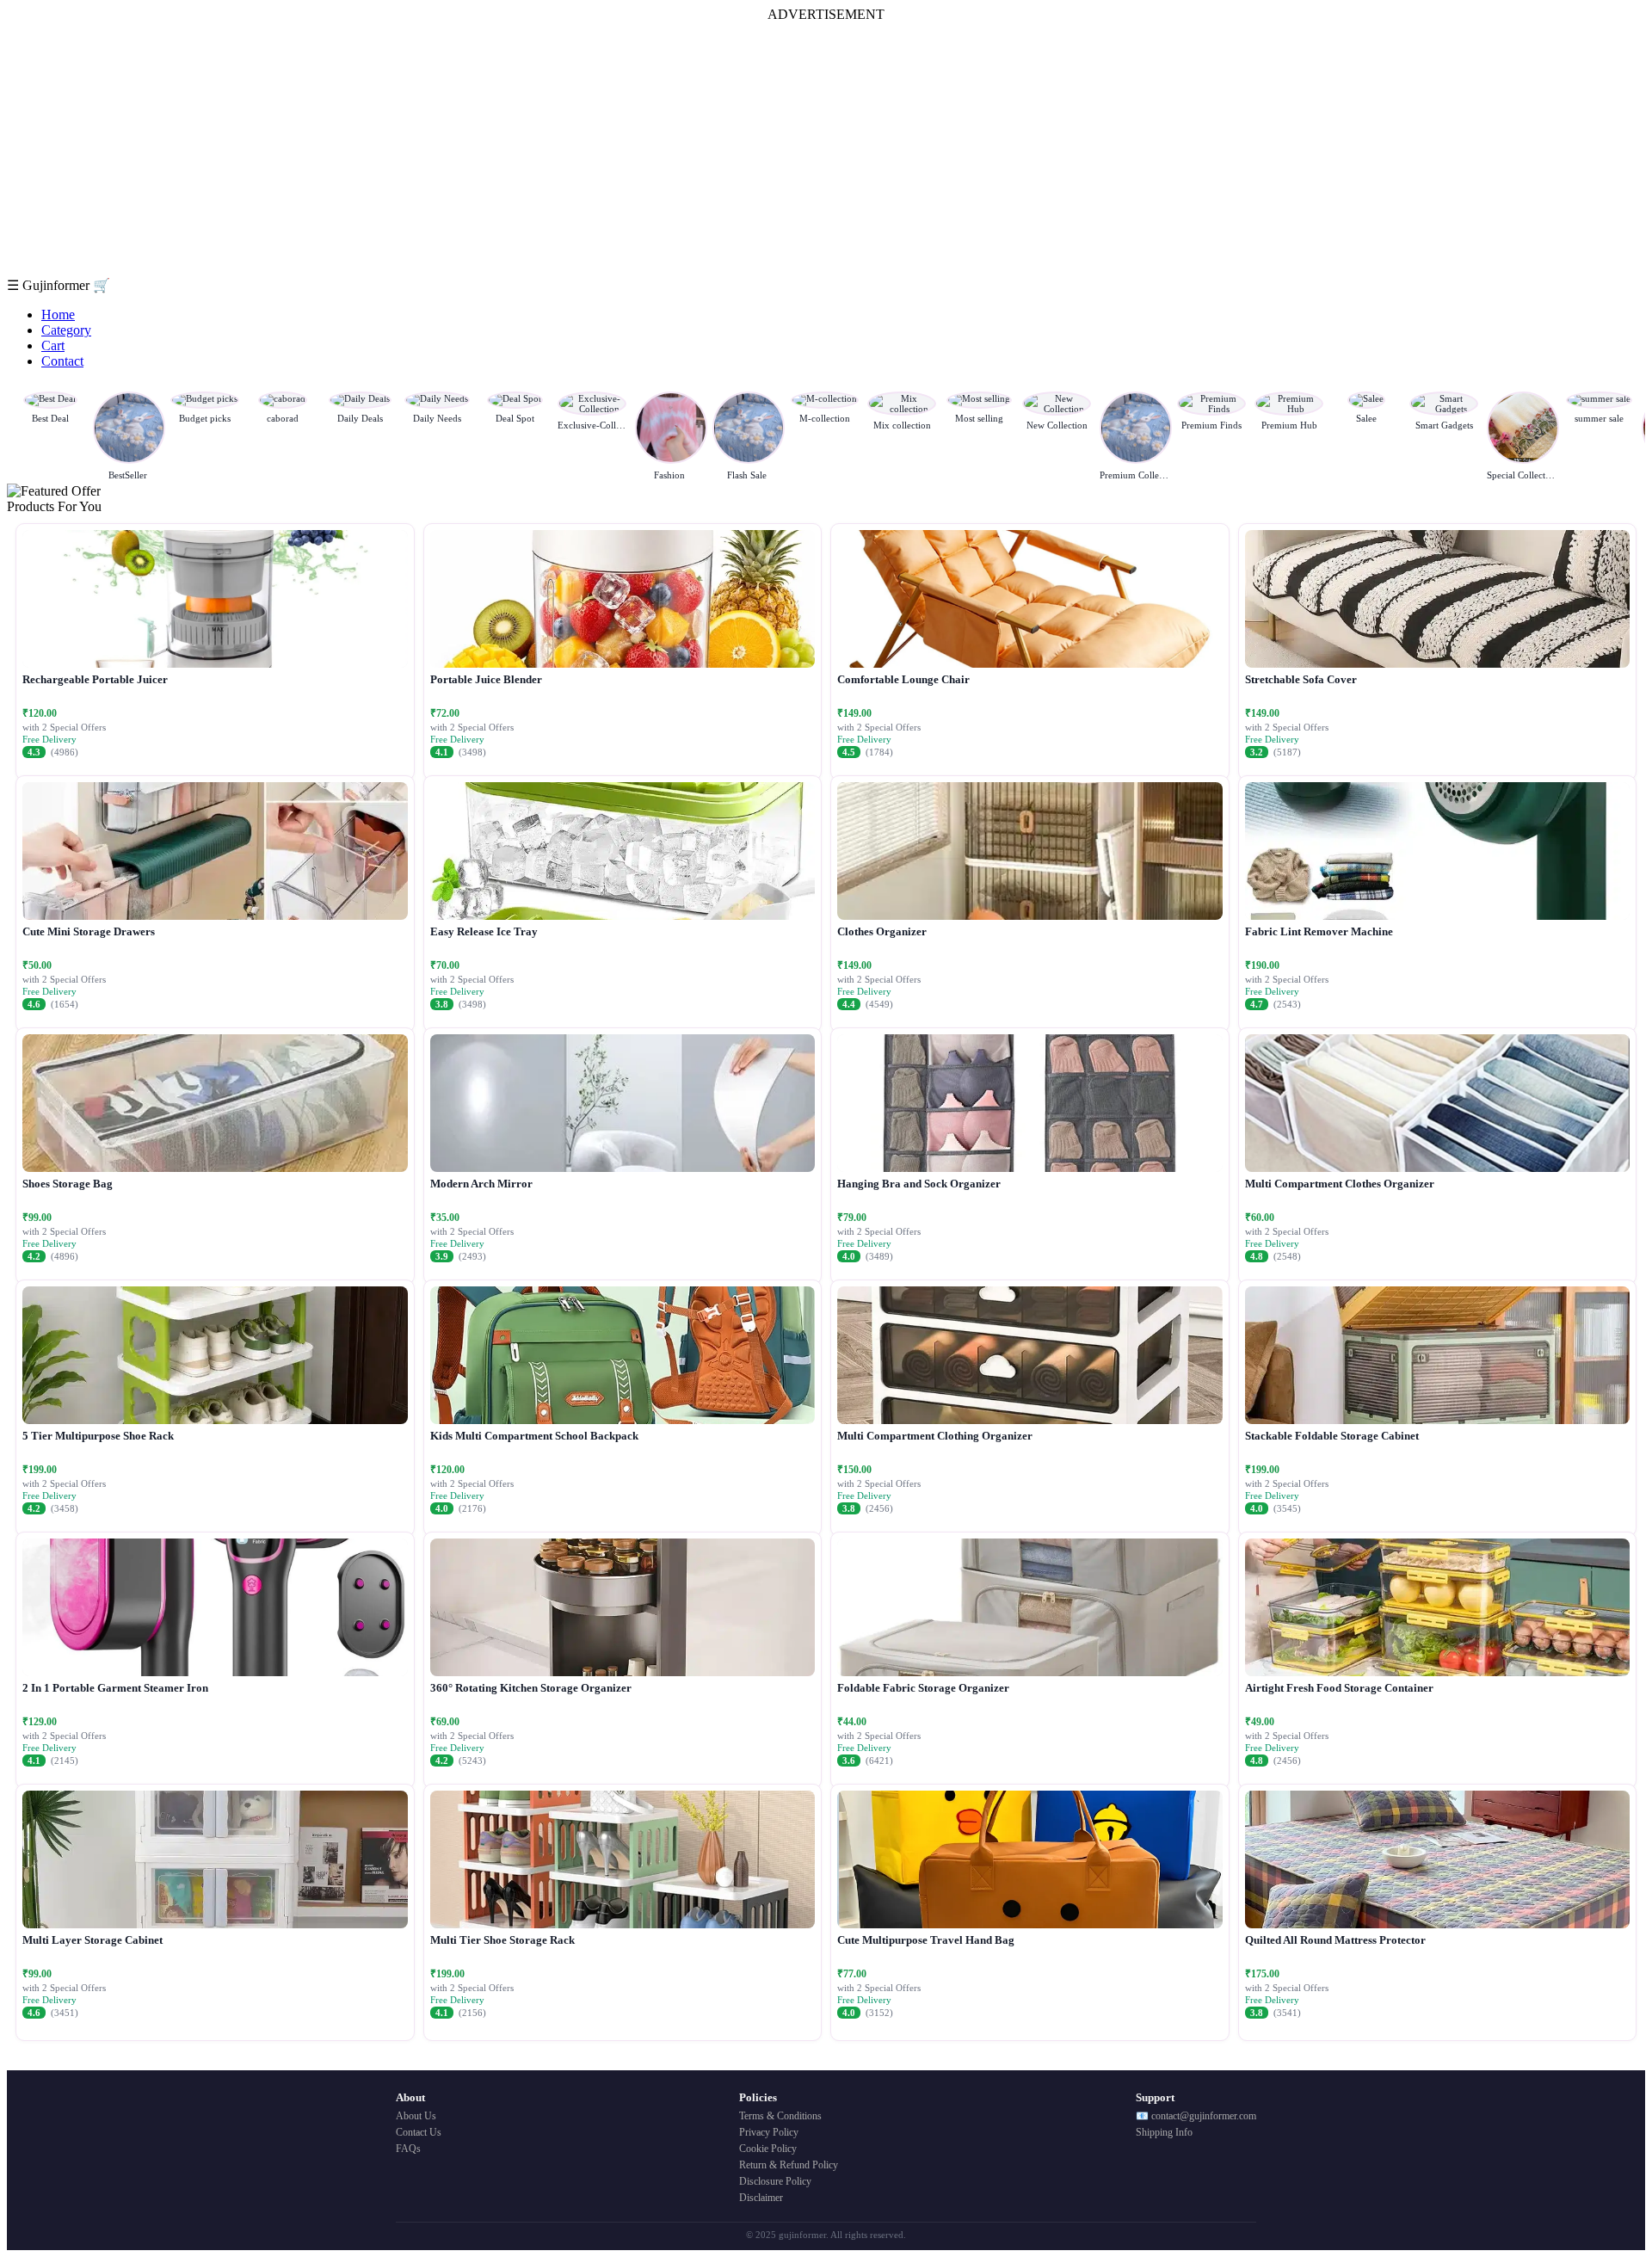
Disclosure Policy (775, 2181)
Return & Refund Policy (789, 2165)
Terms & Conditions (780, 2116)
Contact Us (419, 2132)
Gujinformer (58, 285)
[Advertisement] (826, 150)
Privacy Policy (769, 2132)
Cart (53, 345)
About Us (416, 2116)
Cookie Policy (768, 2149)
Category (66, 330)
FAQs (408, 2149)
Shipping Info (1164, 2132)
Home (58, 314)
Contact (62, 361)
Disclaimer (761, 2198)
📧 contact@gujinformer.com (1196, 2116)
